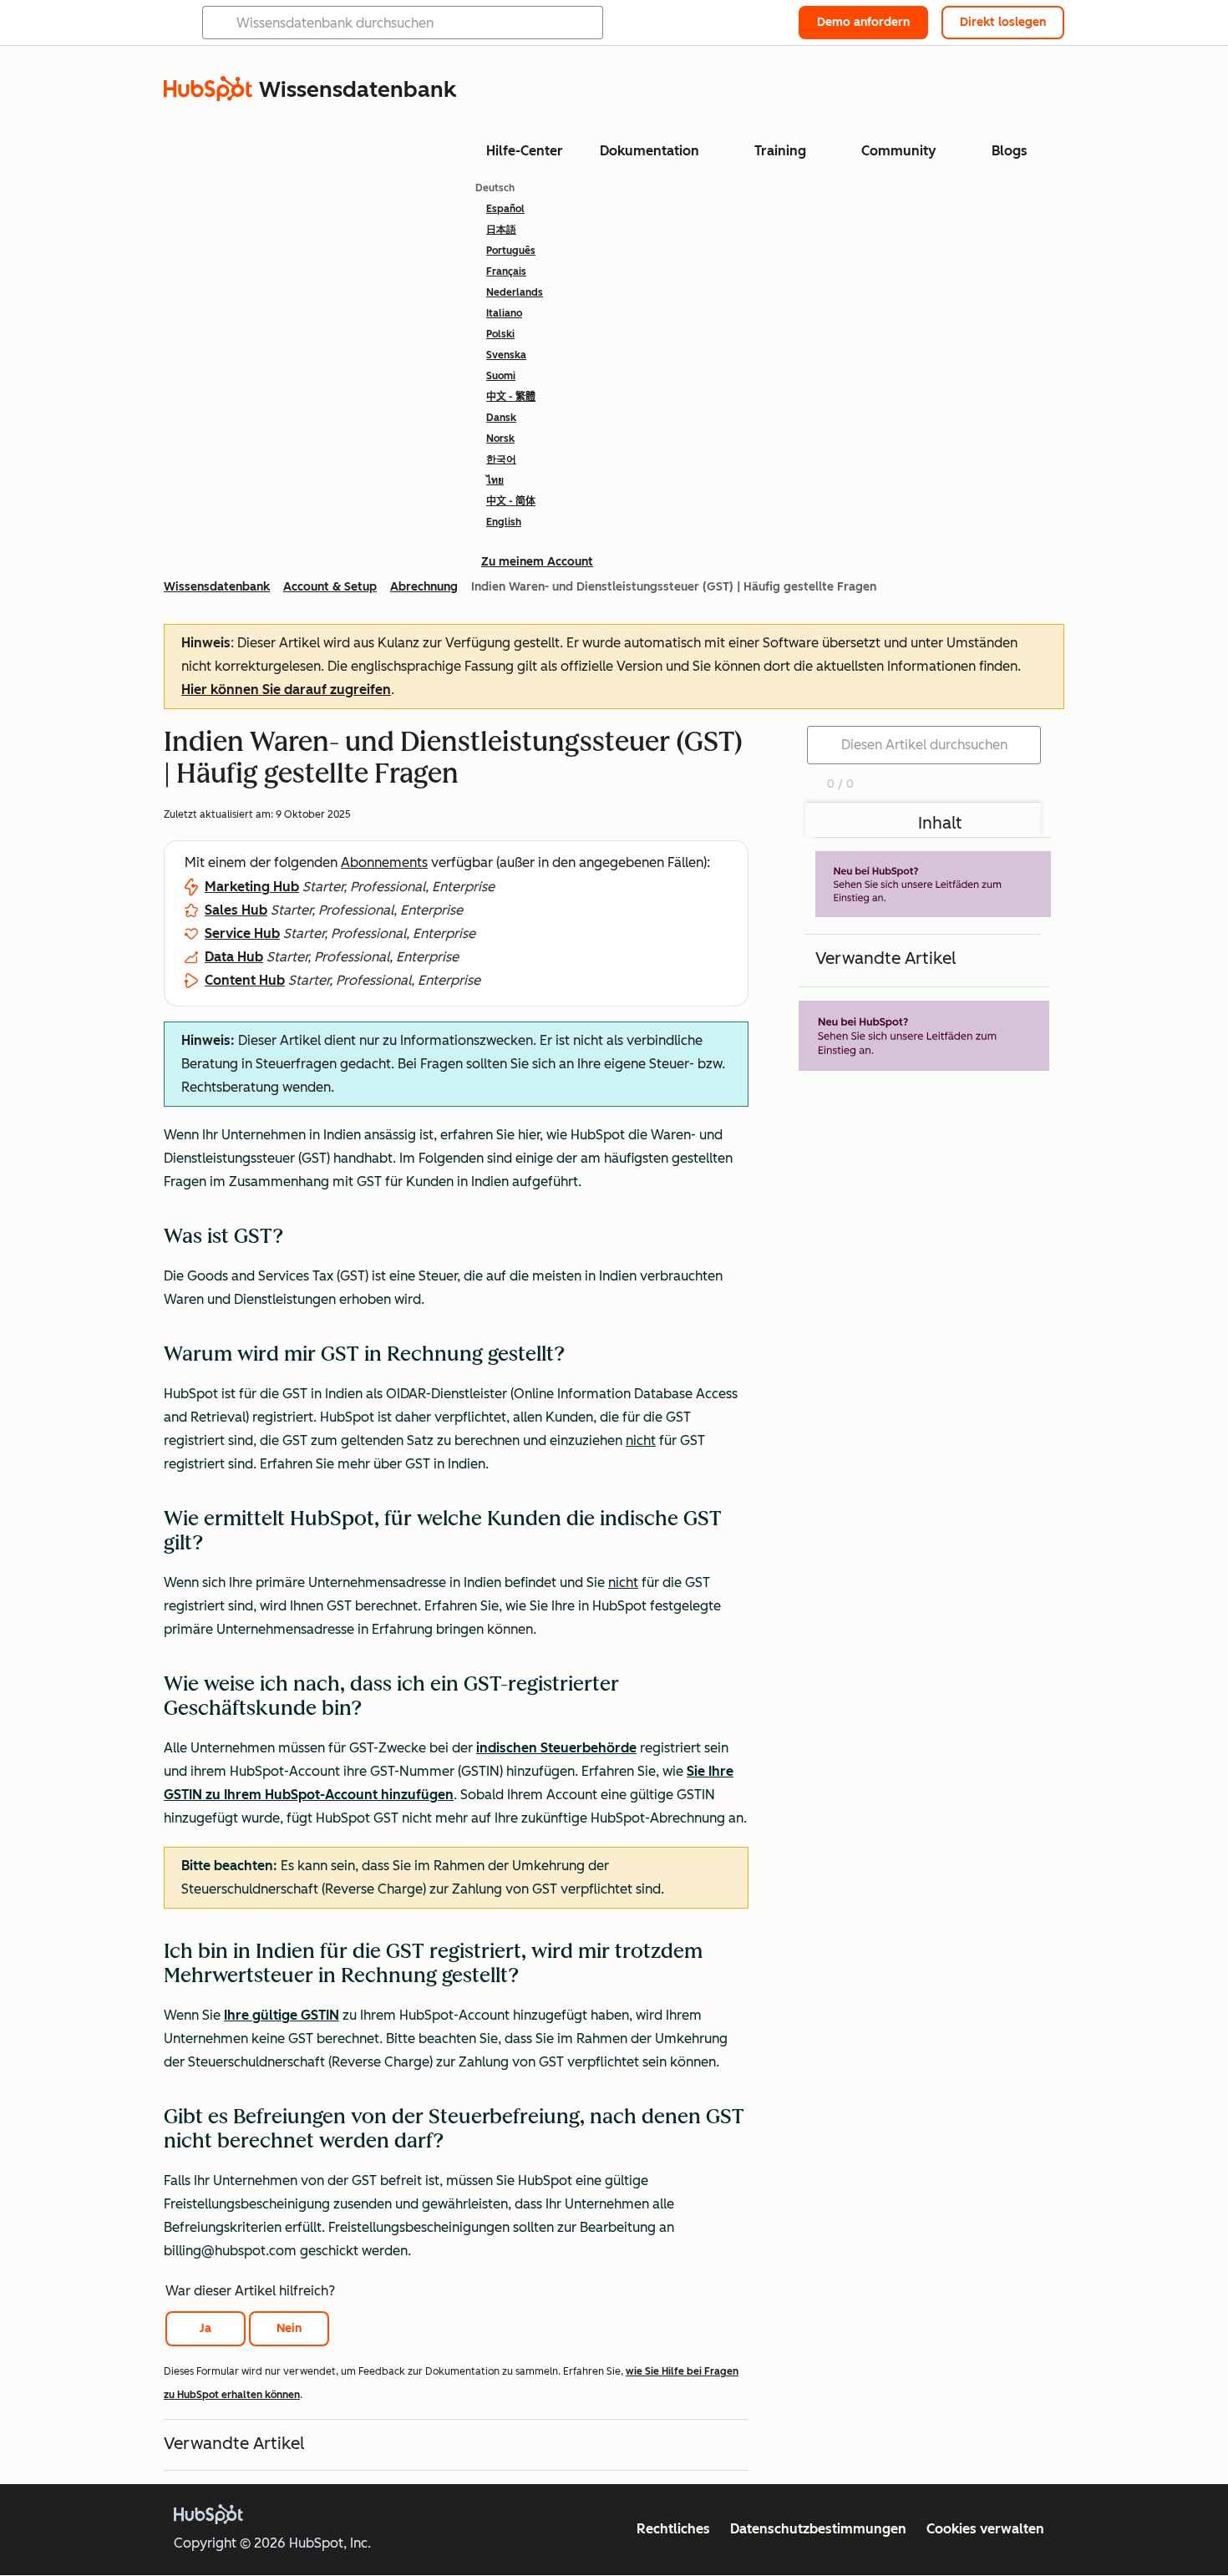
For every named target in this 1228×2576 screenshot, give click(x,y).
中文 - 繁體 (511, 397)
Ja (206, 2328)
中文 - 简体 (511, 501)
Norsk (500, 439)
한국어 (501, 459)
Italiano (504, 313)
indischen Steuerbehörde (556, 1748)
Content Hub (245, 980)
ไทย (495, 480)
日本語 (501, 230)
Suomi (501, 376)
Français (506, 271)
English (504, 522)
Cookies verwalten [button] (985, 2529)
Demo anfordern (863, 22)
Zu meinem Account (537, 562)
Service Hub (242, 933)
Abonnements (384, 862)
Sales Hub (236, 910)
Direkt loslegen (1003, 22)
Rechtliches (673, 2529)
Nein (289, 2328)
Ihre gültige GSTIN (282, 2015)
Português (511, 251)
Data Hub (234, 957)
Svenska (506, 355)
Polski (500, 334)
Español (505, 209)
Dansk (501, 418)
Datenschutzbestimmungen (818, 2529)
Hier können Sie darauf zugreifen (286, 690)
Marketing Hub (252, 887)
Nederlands (515, 292)
